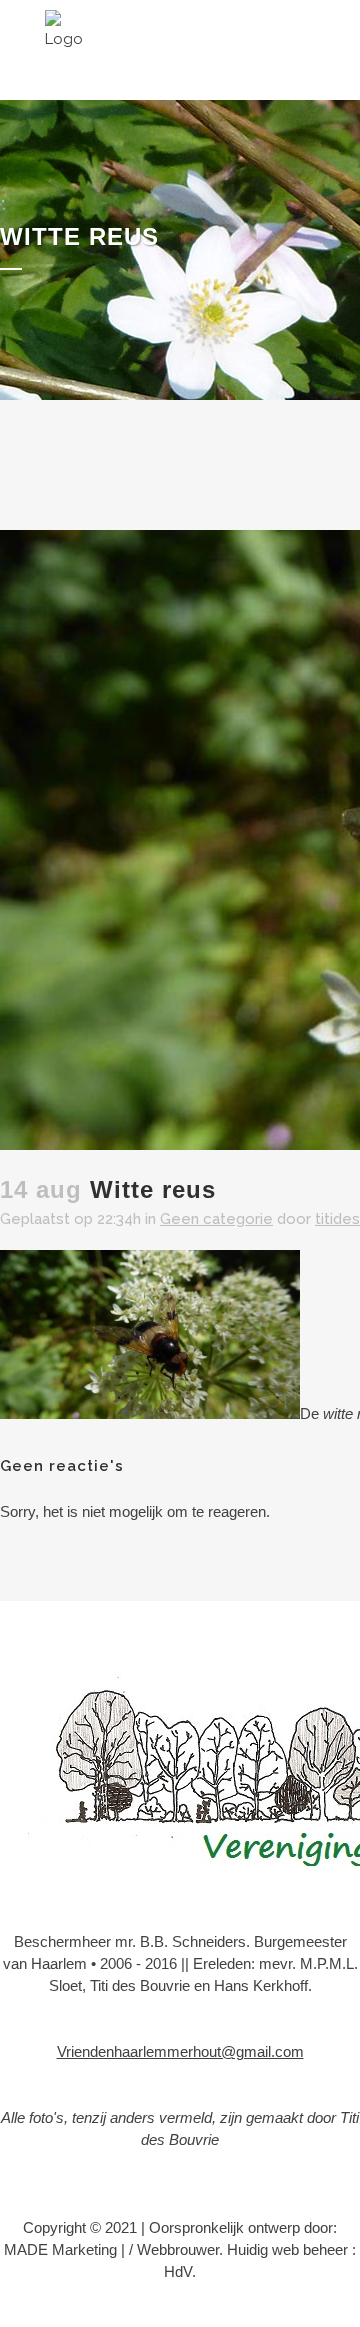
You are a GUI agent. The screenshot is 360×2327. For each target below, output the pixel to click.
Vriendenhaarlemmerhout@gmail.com (180, 2051)
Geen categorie (216, 1219)
